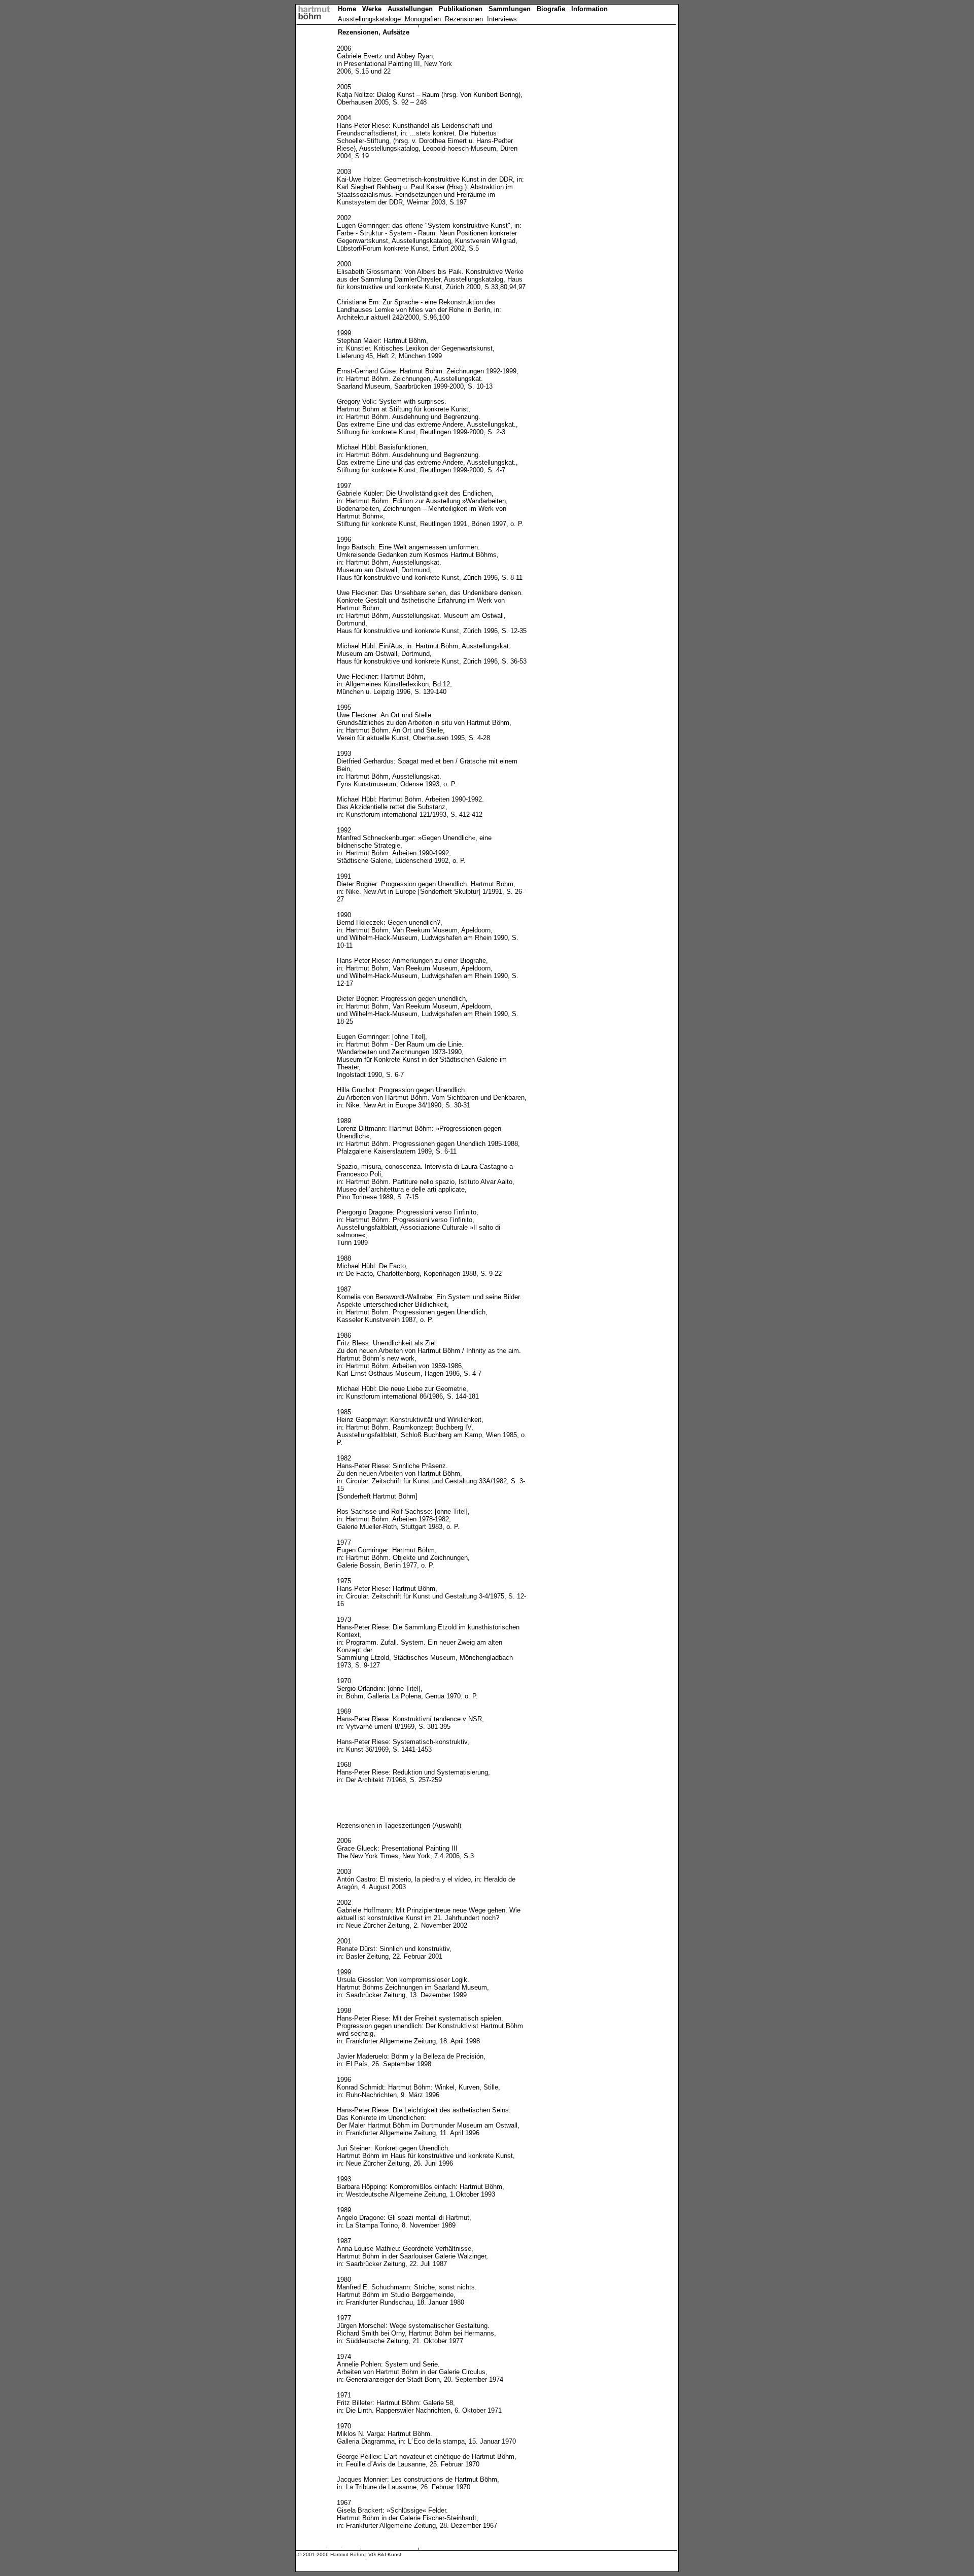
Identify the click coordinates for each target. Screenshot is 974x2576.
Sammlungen (509, 9)
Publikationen (463, 9)
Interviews (502, 19)
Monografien (423, 19)
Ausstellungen (413, 9)
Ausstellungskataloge (369, 19)
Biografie (549, 9)
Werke (375, 9)
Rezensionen (464, 19)
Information (587, 9)
